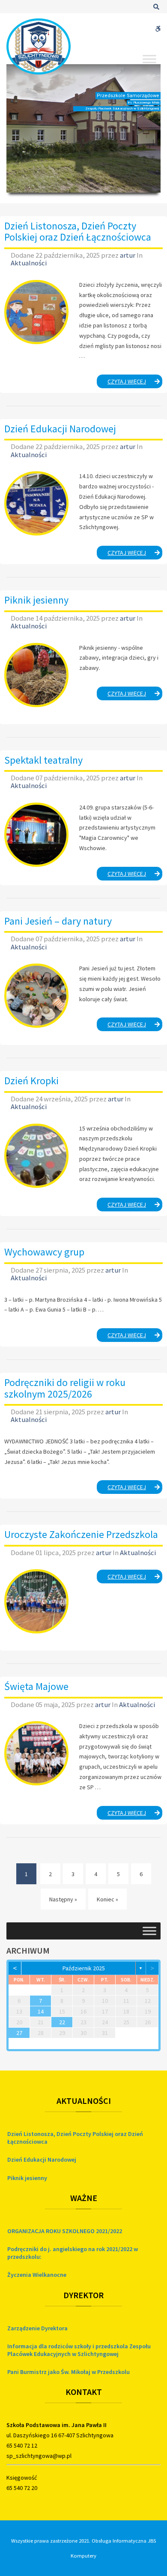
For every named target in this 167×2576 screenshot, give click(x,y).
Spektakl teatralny (43, 760)
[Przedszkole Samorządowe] (39, 46)
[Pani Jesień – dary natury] (36, 996)
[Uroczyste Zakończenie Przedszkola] (36, 1601)
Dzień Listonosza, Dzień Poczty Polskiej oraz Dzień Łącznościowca (78, 231)
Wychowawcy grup (44, 1252)
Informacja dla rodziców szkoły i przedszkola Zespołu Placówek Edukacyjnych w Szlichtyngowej (79, 2350)
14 (41, 2011)
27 (19, 2033)
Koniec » (107, 1899)
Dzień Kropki (31, 1081)
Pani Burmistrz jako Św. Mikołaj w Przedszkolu (69, 2372)
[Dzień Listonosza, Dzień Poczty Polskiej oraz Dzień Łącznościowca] (36, 312)
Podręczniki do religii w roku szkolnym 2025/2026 (65, 1388)
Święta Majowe (36, 1686)
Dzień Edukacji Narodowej (60, 429)
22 (62, 2022)
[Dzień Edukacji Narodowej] (36, 503)
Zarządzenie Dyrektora (37, 2328)
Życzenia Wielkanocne (37, 2275)
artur (128, 255)
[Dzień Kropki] (36, 1156)
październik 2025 (84, 1968)
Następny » (63, 1899)
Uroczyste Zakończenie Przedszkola (81, 1534)
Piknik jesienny (36, 600)
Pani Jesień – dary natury (58, 921)
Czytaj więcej (135, 383)
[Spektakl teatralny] (36, 835)
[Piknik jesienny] (36, 675)
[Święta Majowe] (36, 1753)
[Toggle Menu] (149, 59)
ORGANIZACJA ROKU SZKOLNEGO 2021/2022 (65, 2231)
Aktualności (29, 263)
